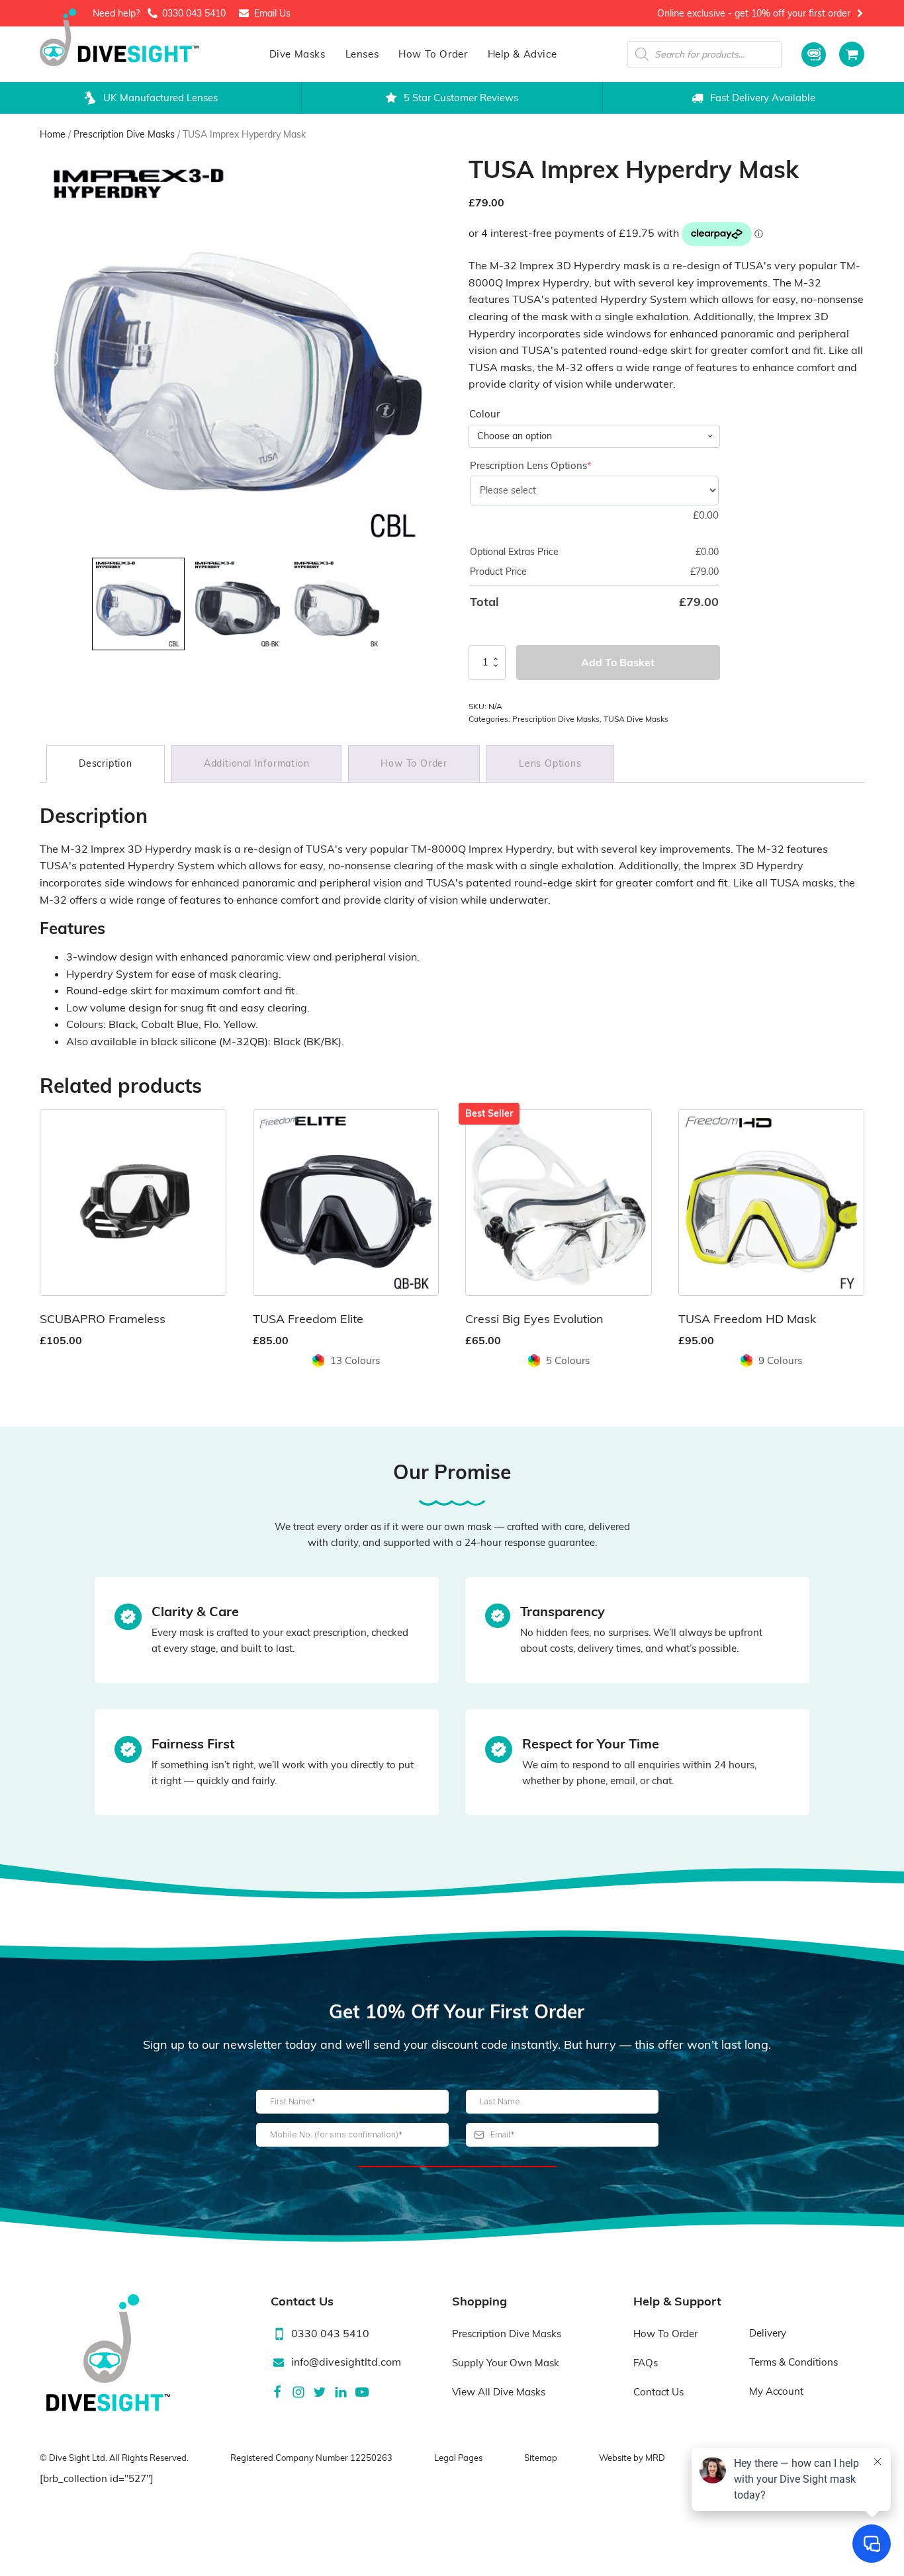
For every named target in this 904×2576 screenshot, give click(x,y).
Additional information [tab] (257, 763)
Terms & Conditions (793, 2362)
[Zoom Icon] (238, 353)
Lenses (362, 54)
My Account (776, 2391)
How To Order (433, 54)
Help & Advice (522, 54)
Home (53, 134)
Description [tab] (106, 763)
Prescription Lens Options (553, 465)
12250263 (371, 2458)
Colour (484, 414)
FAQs (646, 2363)
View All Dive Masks (499, 2392)
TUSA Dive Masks (636, 719)
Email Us (272, 13)
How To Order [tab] (414, 763)
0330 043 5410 (194, 13)
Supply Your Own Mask (506, 2363)
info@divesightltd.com (346, 2362)
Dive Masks (297, 54)
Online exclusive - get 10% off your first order (754, 13)
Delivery (768, 2333)
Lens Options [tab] (550, 763)
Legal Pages (458, 2458)
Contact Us (658, 2392)
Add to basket (618, 662)
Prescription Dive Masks (124, 134)
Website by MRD (632, 2458)
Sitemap (541, 2458)
